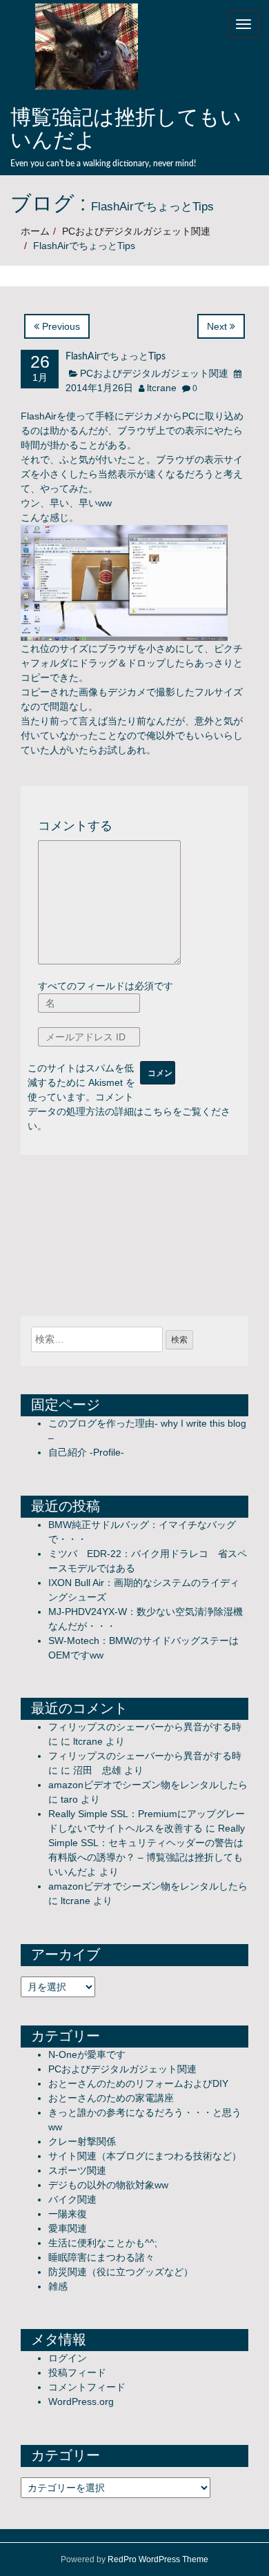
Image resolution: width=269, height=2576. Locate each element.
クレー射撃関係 (82, 2141)
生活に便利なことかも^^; (103, 2243)
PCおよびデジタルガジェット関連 (136, 231)
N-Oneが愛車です (87, 2054)
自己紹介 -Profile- (86, 1452)
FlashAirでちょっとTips (116, 357)
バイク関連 (72, 2199)
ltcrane (162, 388)
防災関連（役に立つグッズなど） (121, 2272)
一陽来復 (68, 2214)
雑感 (58, 2286)
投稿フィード (77, 2372)
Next (218, 326)
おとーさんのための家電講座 (111, 2098)
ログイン (68, 2358)
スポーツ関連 (77, 2170)
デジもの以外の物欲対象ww (108, 2185)
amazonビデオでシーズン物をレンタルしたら (148, 1785)
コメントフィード (87, 2387)
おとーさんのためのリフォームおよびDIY (138, 2083)
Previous (60, 326)
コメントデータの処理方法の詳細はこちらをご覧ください (129, 1111)
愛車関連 (68, 2228)
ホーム (35, 231)
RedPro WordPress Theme (158, 2559)
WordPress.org (81, 2401)
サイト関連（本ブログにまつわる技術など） (145, 2156)
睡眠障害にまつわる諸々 (101, 2257)
